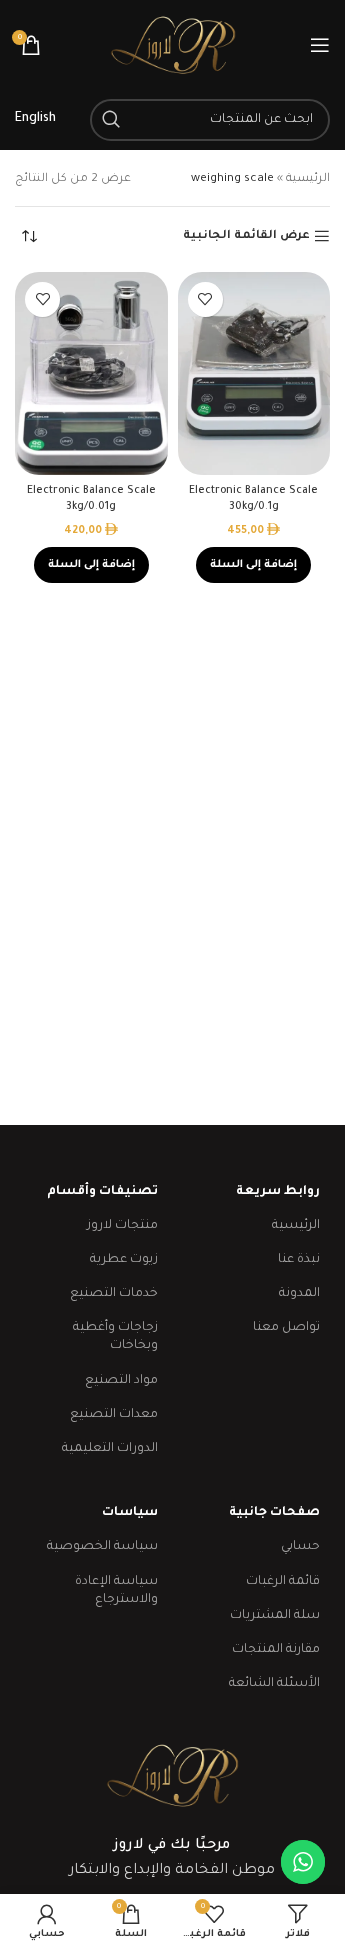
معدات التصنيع (114, 1415)
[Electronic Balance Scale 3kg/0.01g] (91, 373)
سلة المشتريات (275, 1616)
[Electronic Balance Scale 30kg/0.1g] (254, 373)
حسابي (300, 1547)
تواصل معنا (286, 1328)
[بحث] (111, 120)
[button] (253, 565)
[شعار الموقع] (173, 46)
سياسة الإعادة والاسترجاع (116, 1591)
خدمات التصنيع (114, 1294)
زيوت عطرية (124, 1260)
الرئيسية (308, 179)
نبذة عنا (299, 1260)
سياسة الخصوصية (102, 1547)
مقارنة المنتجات (276, 1650)
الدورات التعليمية (110, 1449)
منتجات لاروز (122, 1226)
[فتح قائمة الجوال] (320, 45)
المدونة (299, 1294)
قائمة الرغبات (283, 1582)
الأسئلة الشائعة (274, 1684)
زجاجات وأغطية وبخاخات (115, 1337)
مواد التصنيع (121, 1381)
